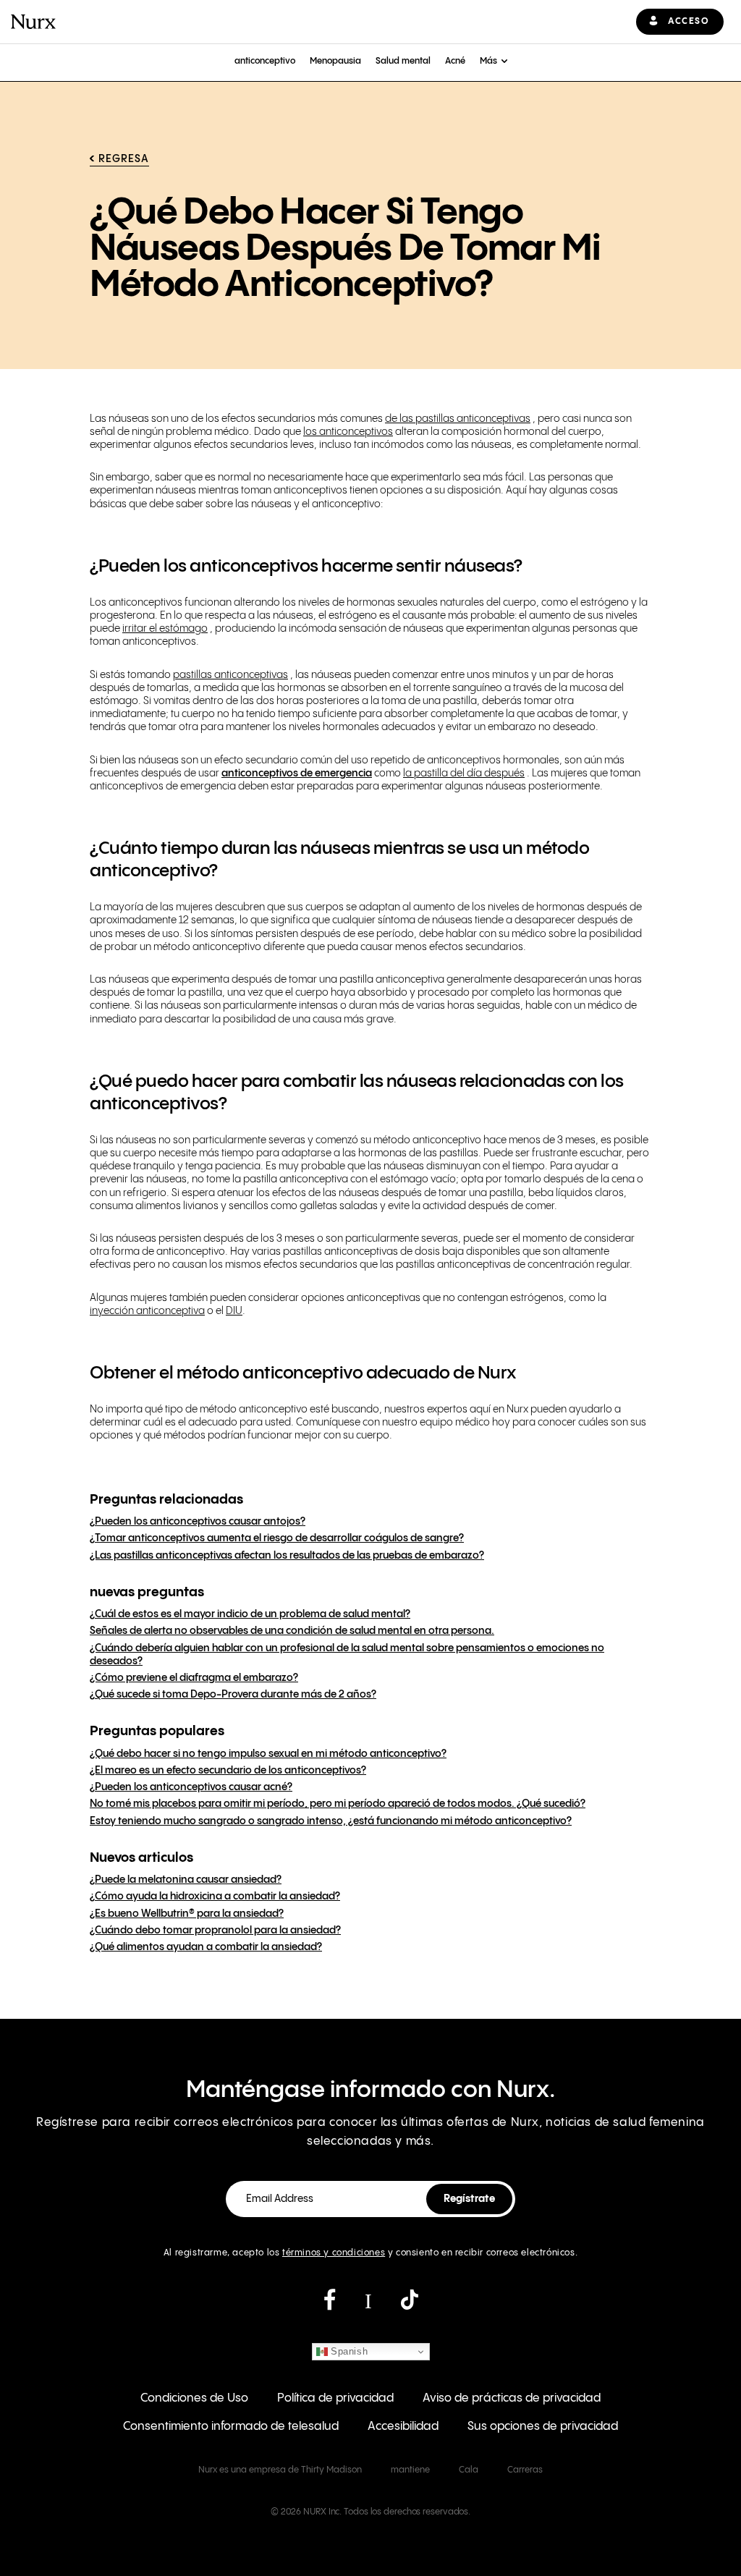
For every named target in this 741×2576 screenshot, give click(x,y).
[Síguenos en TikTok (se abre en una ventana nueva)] (410, 2305)
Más (488, 61)
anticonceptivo (265, 61)
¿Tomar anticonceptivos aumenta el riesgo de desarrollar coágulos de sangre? (277, 1538)
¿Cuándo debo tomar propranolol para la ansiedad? (215, 1931)
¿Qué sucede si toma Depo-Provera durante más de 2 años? (233, 1695)
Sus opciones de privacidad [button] (543, 2427)
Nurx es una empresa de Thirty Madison (280, 2470)
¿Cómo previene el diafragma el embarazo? (194, 1678)
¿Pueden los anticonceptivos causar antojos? (198, 1522)
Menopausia (335, 61)
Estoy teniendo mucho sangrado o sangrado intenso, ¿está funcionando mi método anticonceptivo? (331, 1821)
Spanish (348, 2351)
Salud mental (403, 61)
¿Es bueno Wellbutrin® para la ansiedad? (187, 1914)
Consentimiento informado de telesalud (231, 2427)
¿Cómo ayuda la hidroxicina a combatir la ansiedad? (215, 1897)
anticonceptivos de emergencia (297, 774)
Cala (469, 2470)
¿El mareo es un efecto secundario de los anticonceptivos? (228, 1771)
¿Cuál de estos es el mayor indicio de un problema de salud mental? (250, 1614)
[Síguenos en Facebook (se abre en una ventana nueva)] (330, 2305)
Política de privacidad (335, 2398)
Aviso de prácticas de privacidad (512, 2398)
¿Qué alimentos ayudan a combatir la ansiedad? (206, 1947)
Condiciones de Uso (194, 2398)
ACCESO (689, 21)
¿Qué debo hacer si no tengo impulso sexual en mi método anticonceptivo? (268, 1754)
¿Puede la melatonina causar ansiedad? (186, 1880)
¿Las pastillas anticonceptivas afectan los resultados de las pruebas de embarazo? (287, 1556)
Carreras (525, 2470)
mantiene (410, 2470)
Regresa (124, 159)
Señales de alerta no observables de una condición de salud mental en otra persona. (292, 1631)
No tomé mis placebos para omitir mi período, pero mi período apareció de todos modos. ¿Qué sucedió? (338, 1804)
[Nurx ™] (33, 22)
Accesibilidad (403, 2427)
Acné (455, 61)
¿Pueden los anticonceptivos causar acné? (191, 1787)
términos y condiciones (334, 2253)
